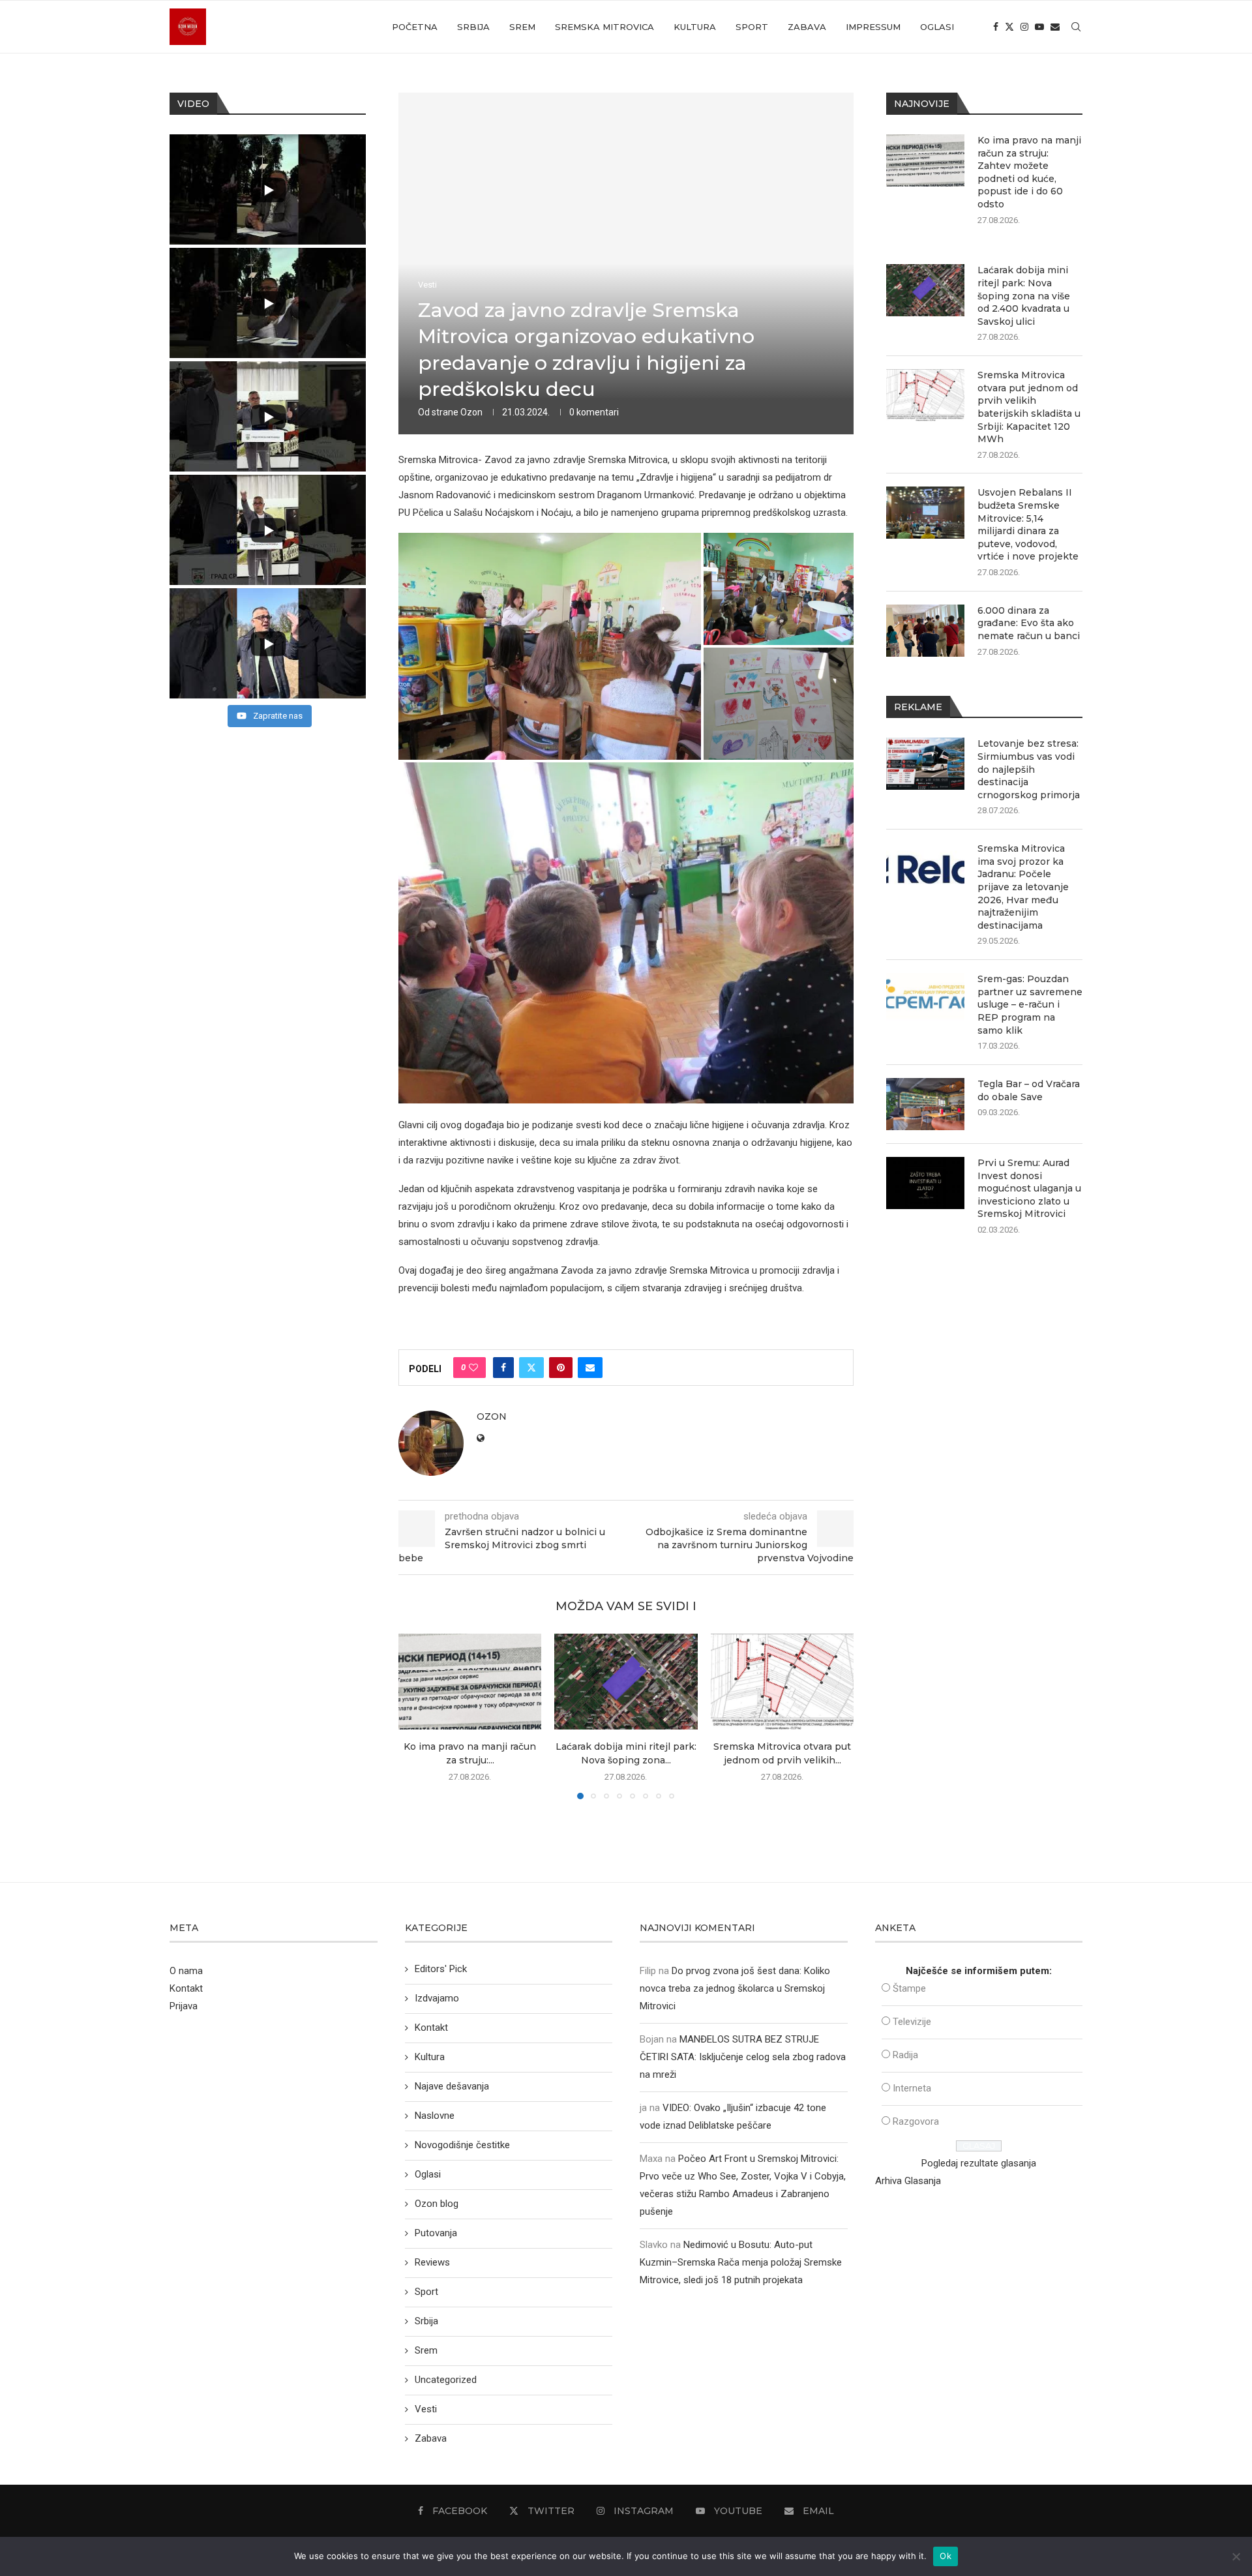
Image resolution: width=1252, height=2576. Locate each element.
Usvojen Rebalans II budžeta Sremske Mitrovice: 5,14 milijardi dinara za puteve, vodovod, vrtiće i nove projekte (1028, 524)
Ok (946, 2556)
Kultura (695, 27)
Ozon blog (437, 2204)
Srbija (473, 27)
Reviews (432, 2262)
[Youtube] (1039, 27)
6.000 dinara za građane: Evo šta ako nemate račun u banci (1029, 623)
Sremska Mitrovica (604, 27)
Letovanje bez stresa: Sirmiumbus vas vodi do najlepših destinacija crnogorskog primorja (1029, 769)
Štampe (909, 1988)
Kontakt (186, 1988)
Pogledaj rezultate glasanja (979, 2163)
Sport (752, 27)
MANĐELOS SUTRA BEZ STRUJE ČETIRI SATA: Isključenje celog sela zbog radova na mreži (743, 2057)
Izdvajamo (437, 1998)
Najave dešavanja (452, 2086)
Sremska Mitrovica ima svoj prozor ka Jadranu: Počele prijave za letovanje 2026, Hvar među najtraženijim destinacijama (1023, 887)
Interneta (912, 2088)
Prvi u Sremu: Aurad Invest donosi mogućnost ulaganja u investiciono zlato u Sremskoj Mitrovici (1029, 1188)
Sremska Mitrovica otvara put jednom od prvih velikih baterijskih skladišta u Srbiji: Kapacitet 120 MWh (1029, 407)
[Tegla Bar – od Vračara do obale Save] (925, 1104)
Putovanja (436, 2233)
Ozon (471, 412)
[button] (416, 1716)
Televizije (912, 2022)
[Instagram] (1024, 27)
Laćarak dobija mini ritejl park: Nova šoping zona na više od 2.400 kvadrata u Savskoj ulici (1024, 295)
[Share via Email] (590, 1368)
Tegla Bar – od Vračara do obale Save (1029, 1090)
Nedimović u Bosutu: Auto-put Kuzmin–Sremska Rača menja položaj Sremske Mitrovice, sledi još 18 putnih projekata (741, 2262)
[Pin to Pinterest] (561, 1368)
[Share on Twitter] (531, 1368)
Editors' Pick (441, 1969)
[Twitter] (1009, 27)
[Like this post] (473, 1368)
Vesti (426, 2409)
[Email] (1055, 27)
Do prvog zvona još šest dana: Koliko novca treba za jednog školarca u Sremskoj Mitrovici (735, 1988)
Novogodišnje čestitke (462, 2145)
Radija (905, 2055)
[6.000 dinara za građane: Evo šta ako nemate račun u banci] (925, 631)
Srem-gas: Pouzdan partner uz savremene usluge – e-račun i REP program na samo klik (1030, 1004)
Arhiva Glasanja (908, 2181)
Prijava (184, 2006)
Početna (415, 27)
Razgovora (916, 2121)
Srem (522, 27)
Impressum (873, 27)
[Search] (1076, 27)
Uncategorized (446, 2380)
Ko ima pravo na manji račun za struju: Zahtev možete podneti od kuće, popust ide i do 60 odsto (1029, 172)
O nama (186, 1971)
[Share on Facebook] (503, 1368)
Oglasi (937, 27)
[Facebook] (996, 27)
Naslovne (435, 2116)
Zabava (807, 27)
